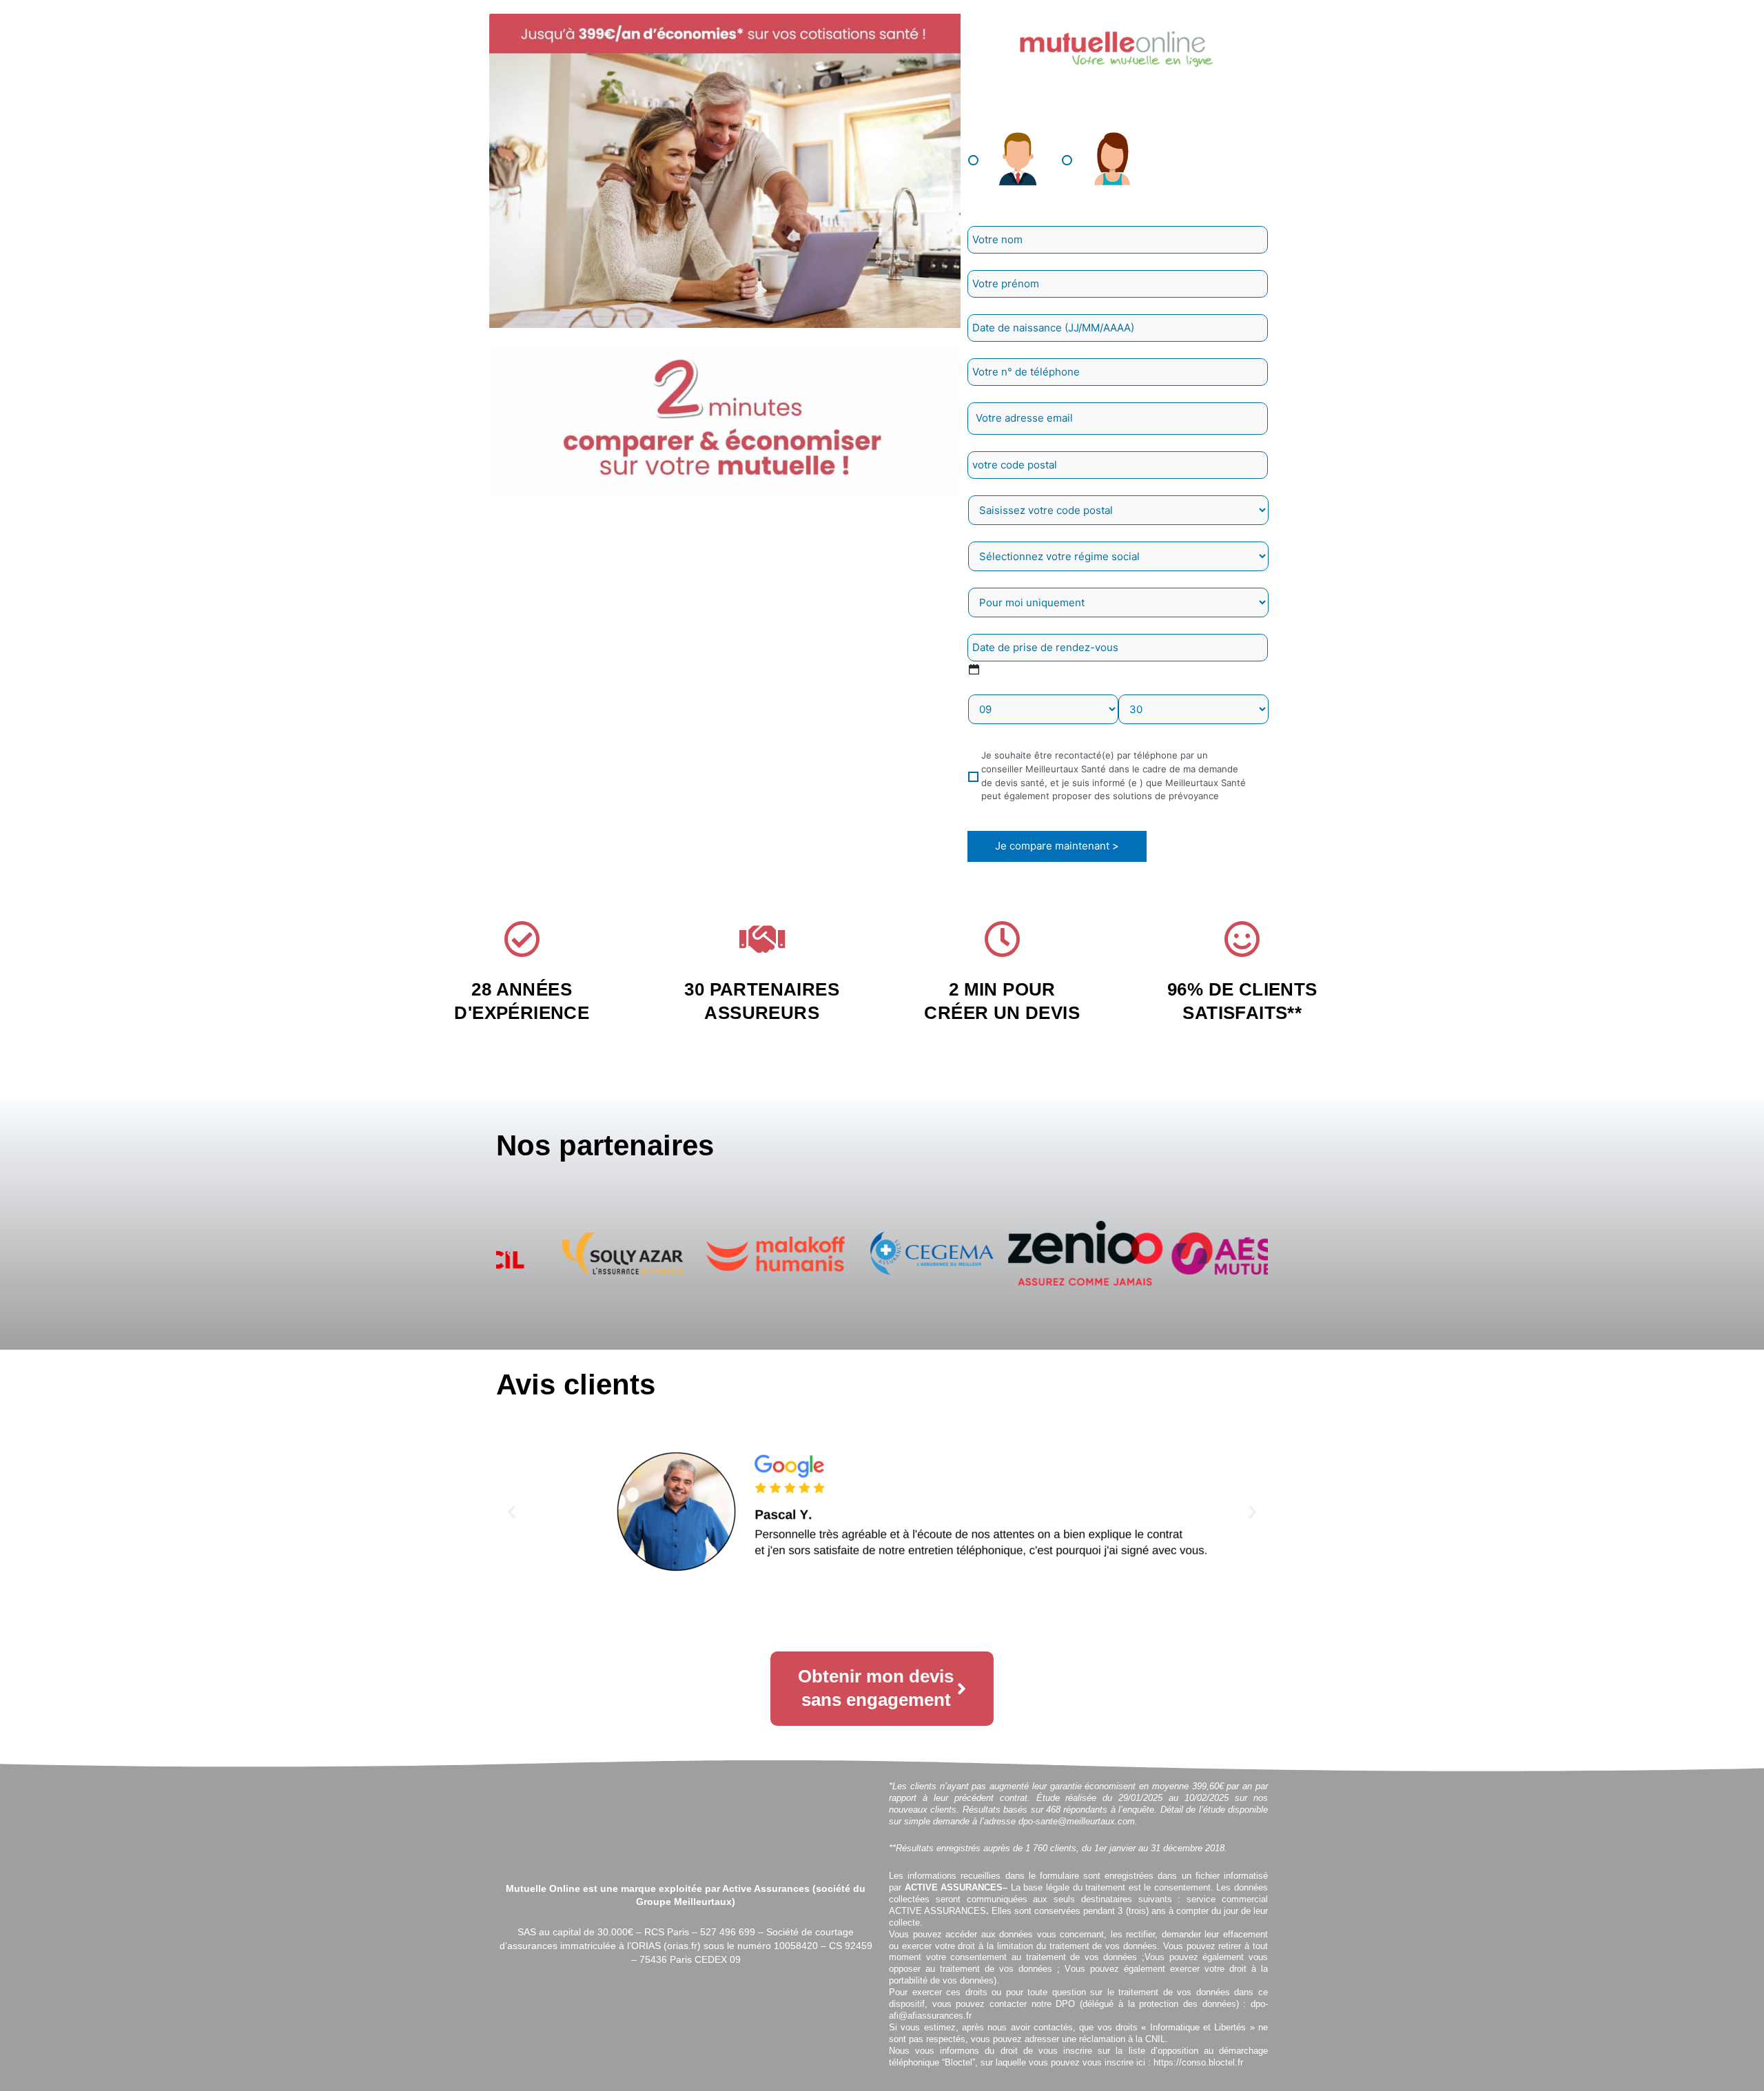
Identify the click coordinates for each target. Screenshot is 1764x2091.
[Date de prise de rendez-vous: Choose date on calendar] (974, 669)
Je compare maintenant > (1057, 846)
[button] (510, 1254)
